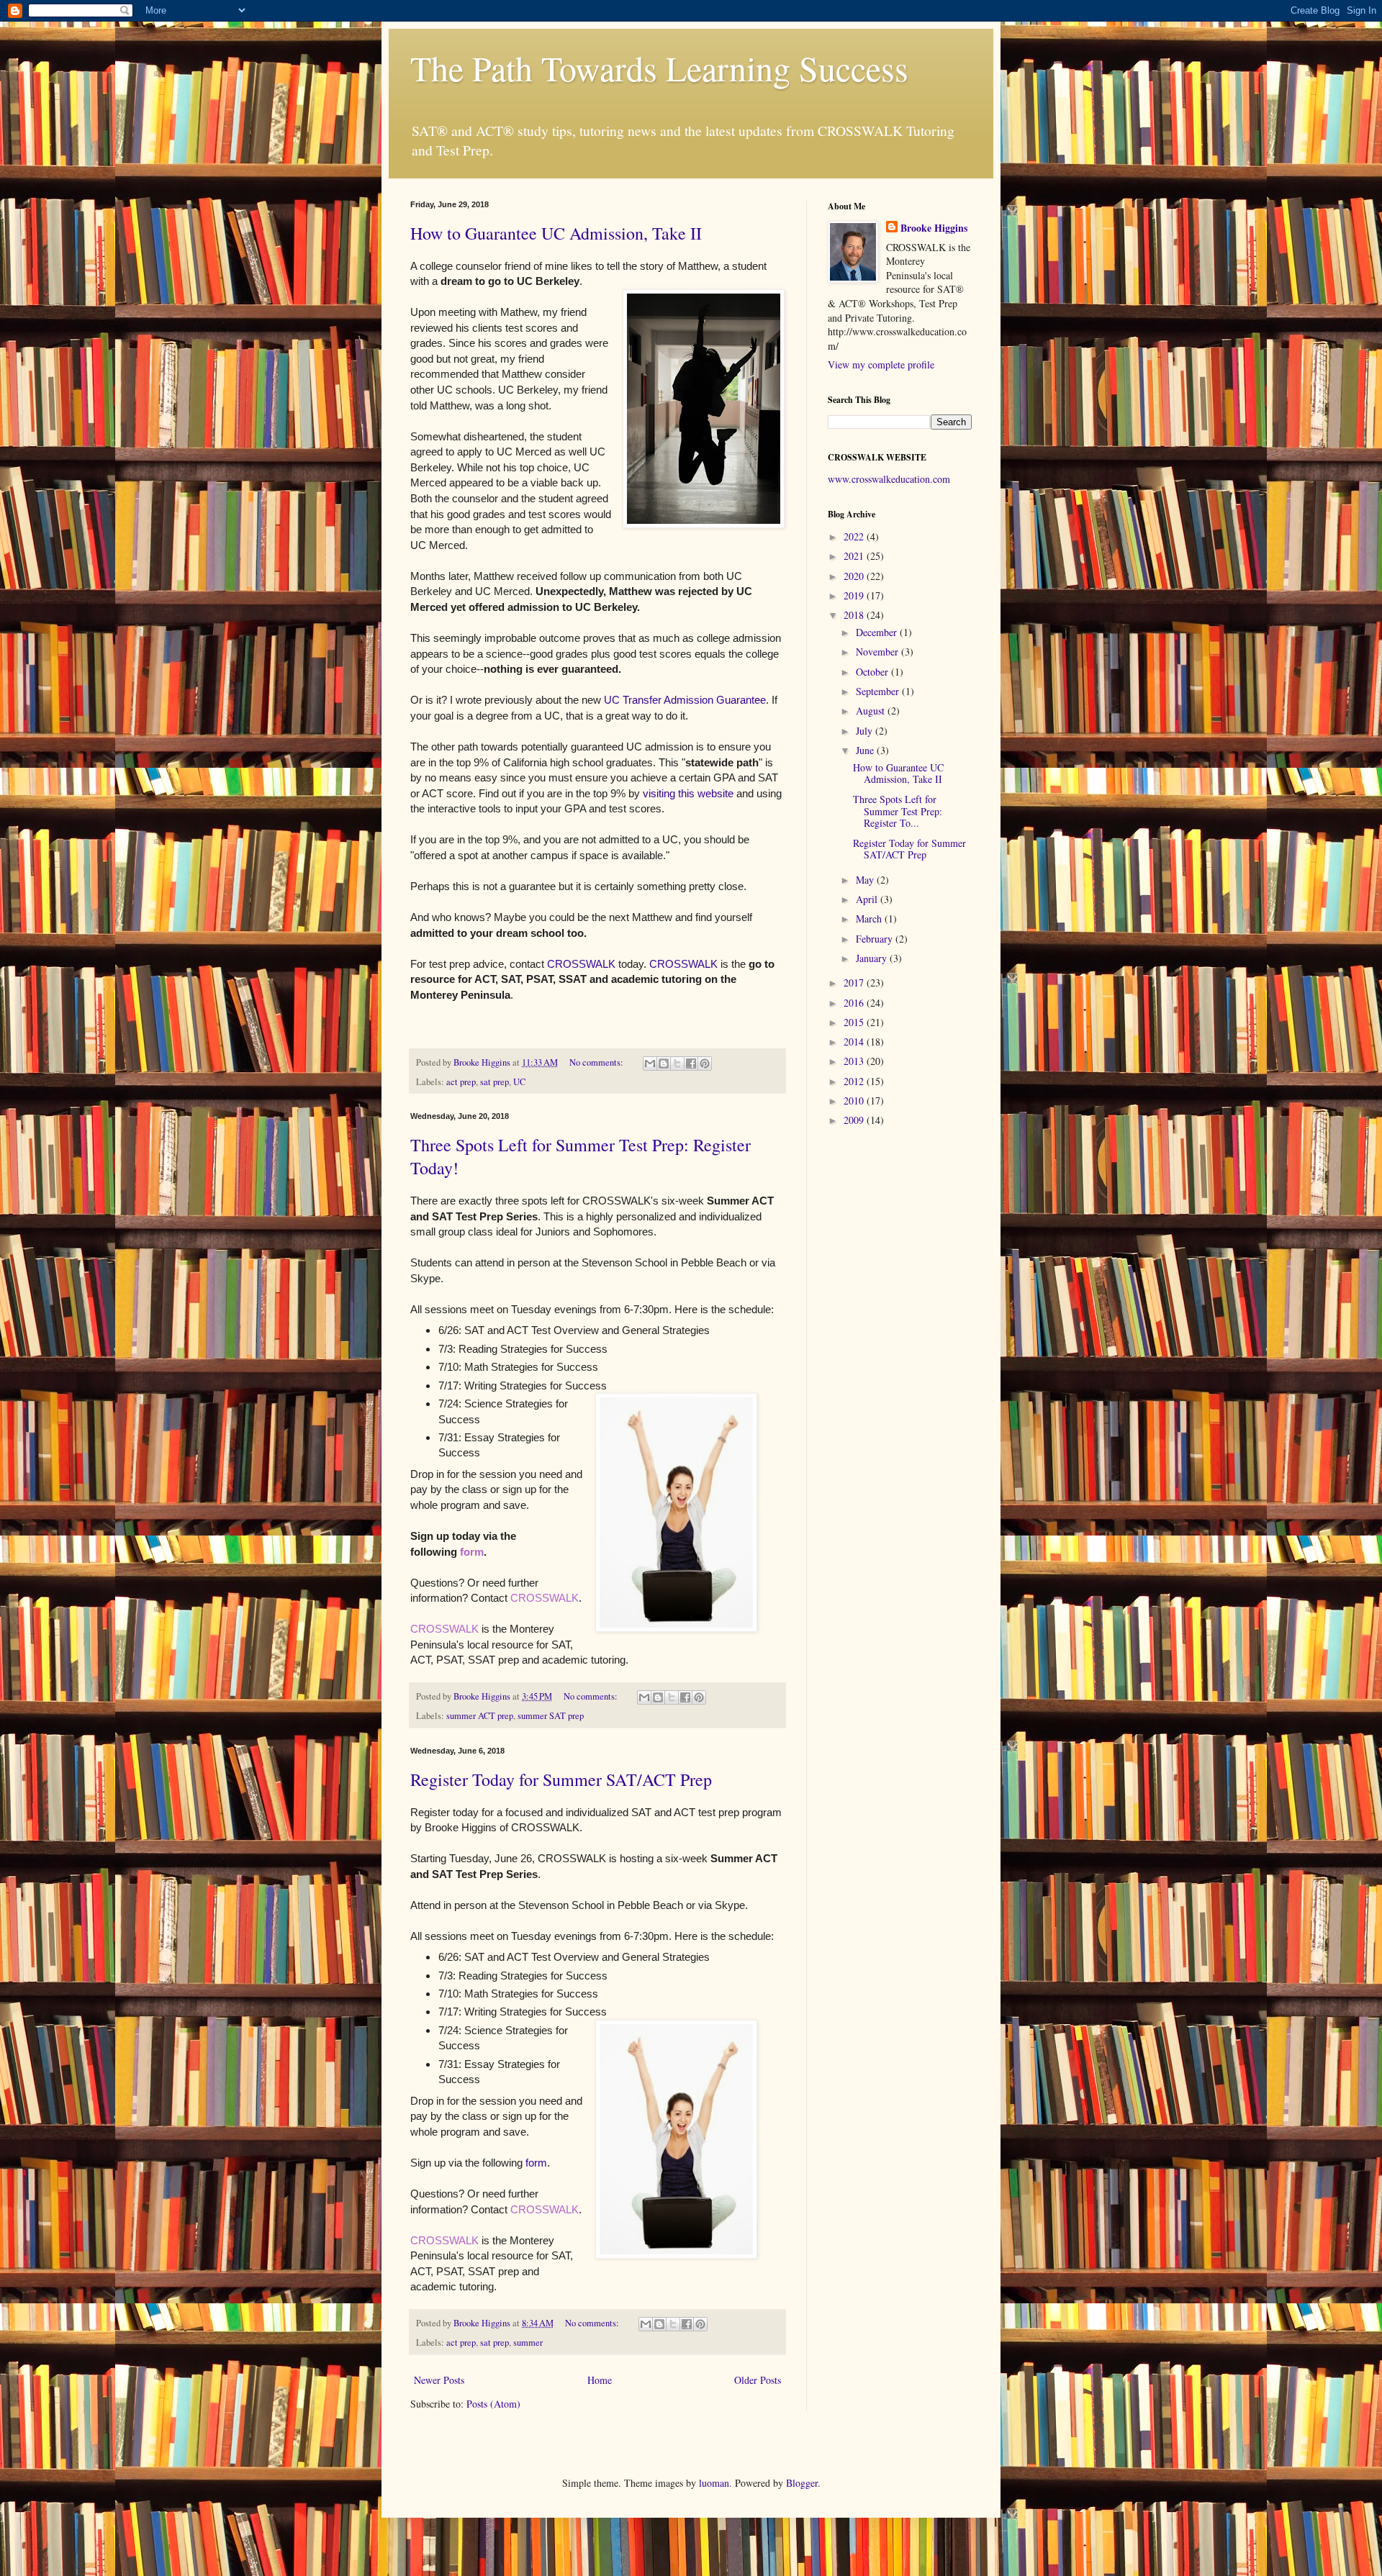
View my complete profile (881, 364)
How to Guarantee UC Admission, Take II (556, 233)
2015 (855, 1022)
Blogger (802, 2483)
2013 (855, 1061)
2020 (855, 576)
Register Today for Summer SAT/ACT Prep (561, 1779)
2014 (855, 1042)
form (472, 1552)
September (879, 691)
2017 (855, 983)
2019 (855, 595)
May (866, 880)
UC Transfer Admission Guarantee (685, 700)
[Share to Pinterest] (705, 1063)
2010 (855, 1101)
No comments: (597, 1062)
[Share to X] (677, 1063)
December (878, 632)
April (868, 899)
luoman (714, 2483)
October (873, 672)
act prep (461, 1082)
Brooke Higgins (934, 228)
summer (528, 2343)
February (876, 939)
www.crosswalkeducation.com (889, 479)
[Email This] (650, 1063)
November (879, 652)
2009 (855, 1120)
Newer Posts (439, 2380)
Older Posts (758, 2380)
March (870, 919)
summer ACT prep (480, 1716)
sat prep (494, 1082)
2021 (855, 556)
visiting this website (688, 793)
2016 (855, 1003)
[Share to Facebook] (691, 1063)
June (866, 750)
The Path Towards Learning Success (659, 68)
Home (600, 2380)
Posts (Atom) (493, 2404)
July (866, 731)
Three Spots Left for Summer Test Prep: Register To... (898, 811)
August (872, 711)
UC (519, 1082)
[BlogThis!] (664, 1063)
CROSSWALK (581, 964)
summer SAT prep (551, 1716)
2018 (855, 615)
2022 (855, 536)
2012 (855, 1081)
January (873, 958)
